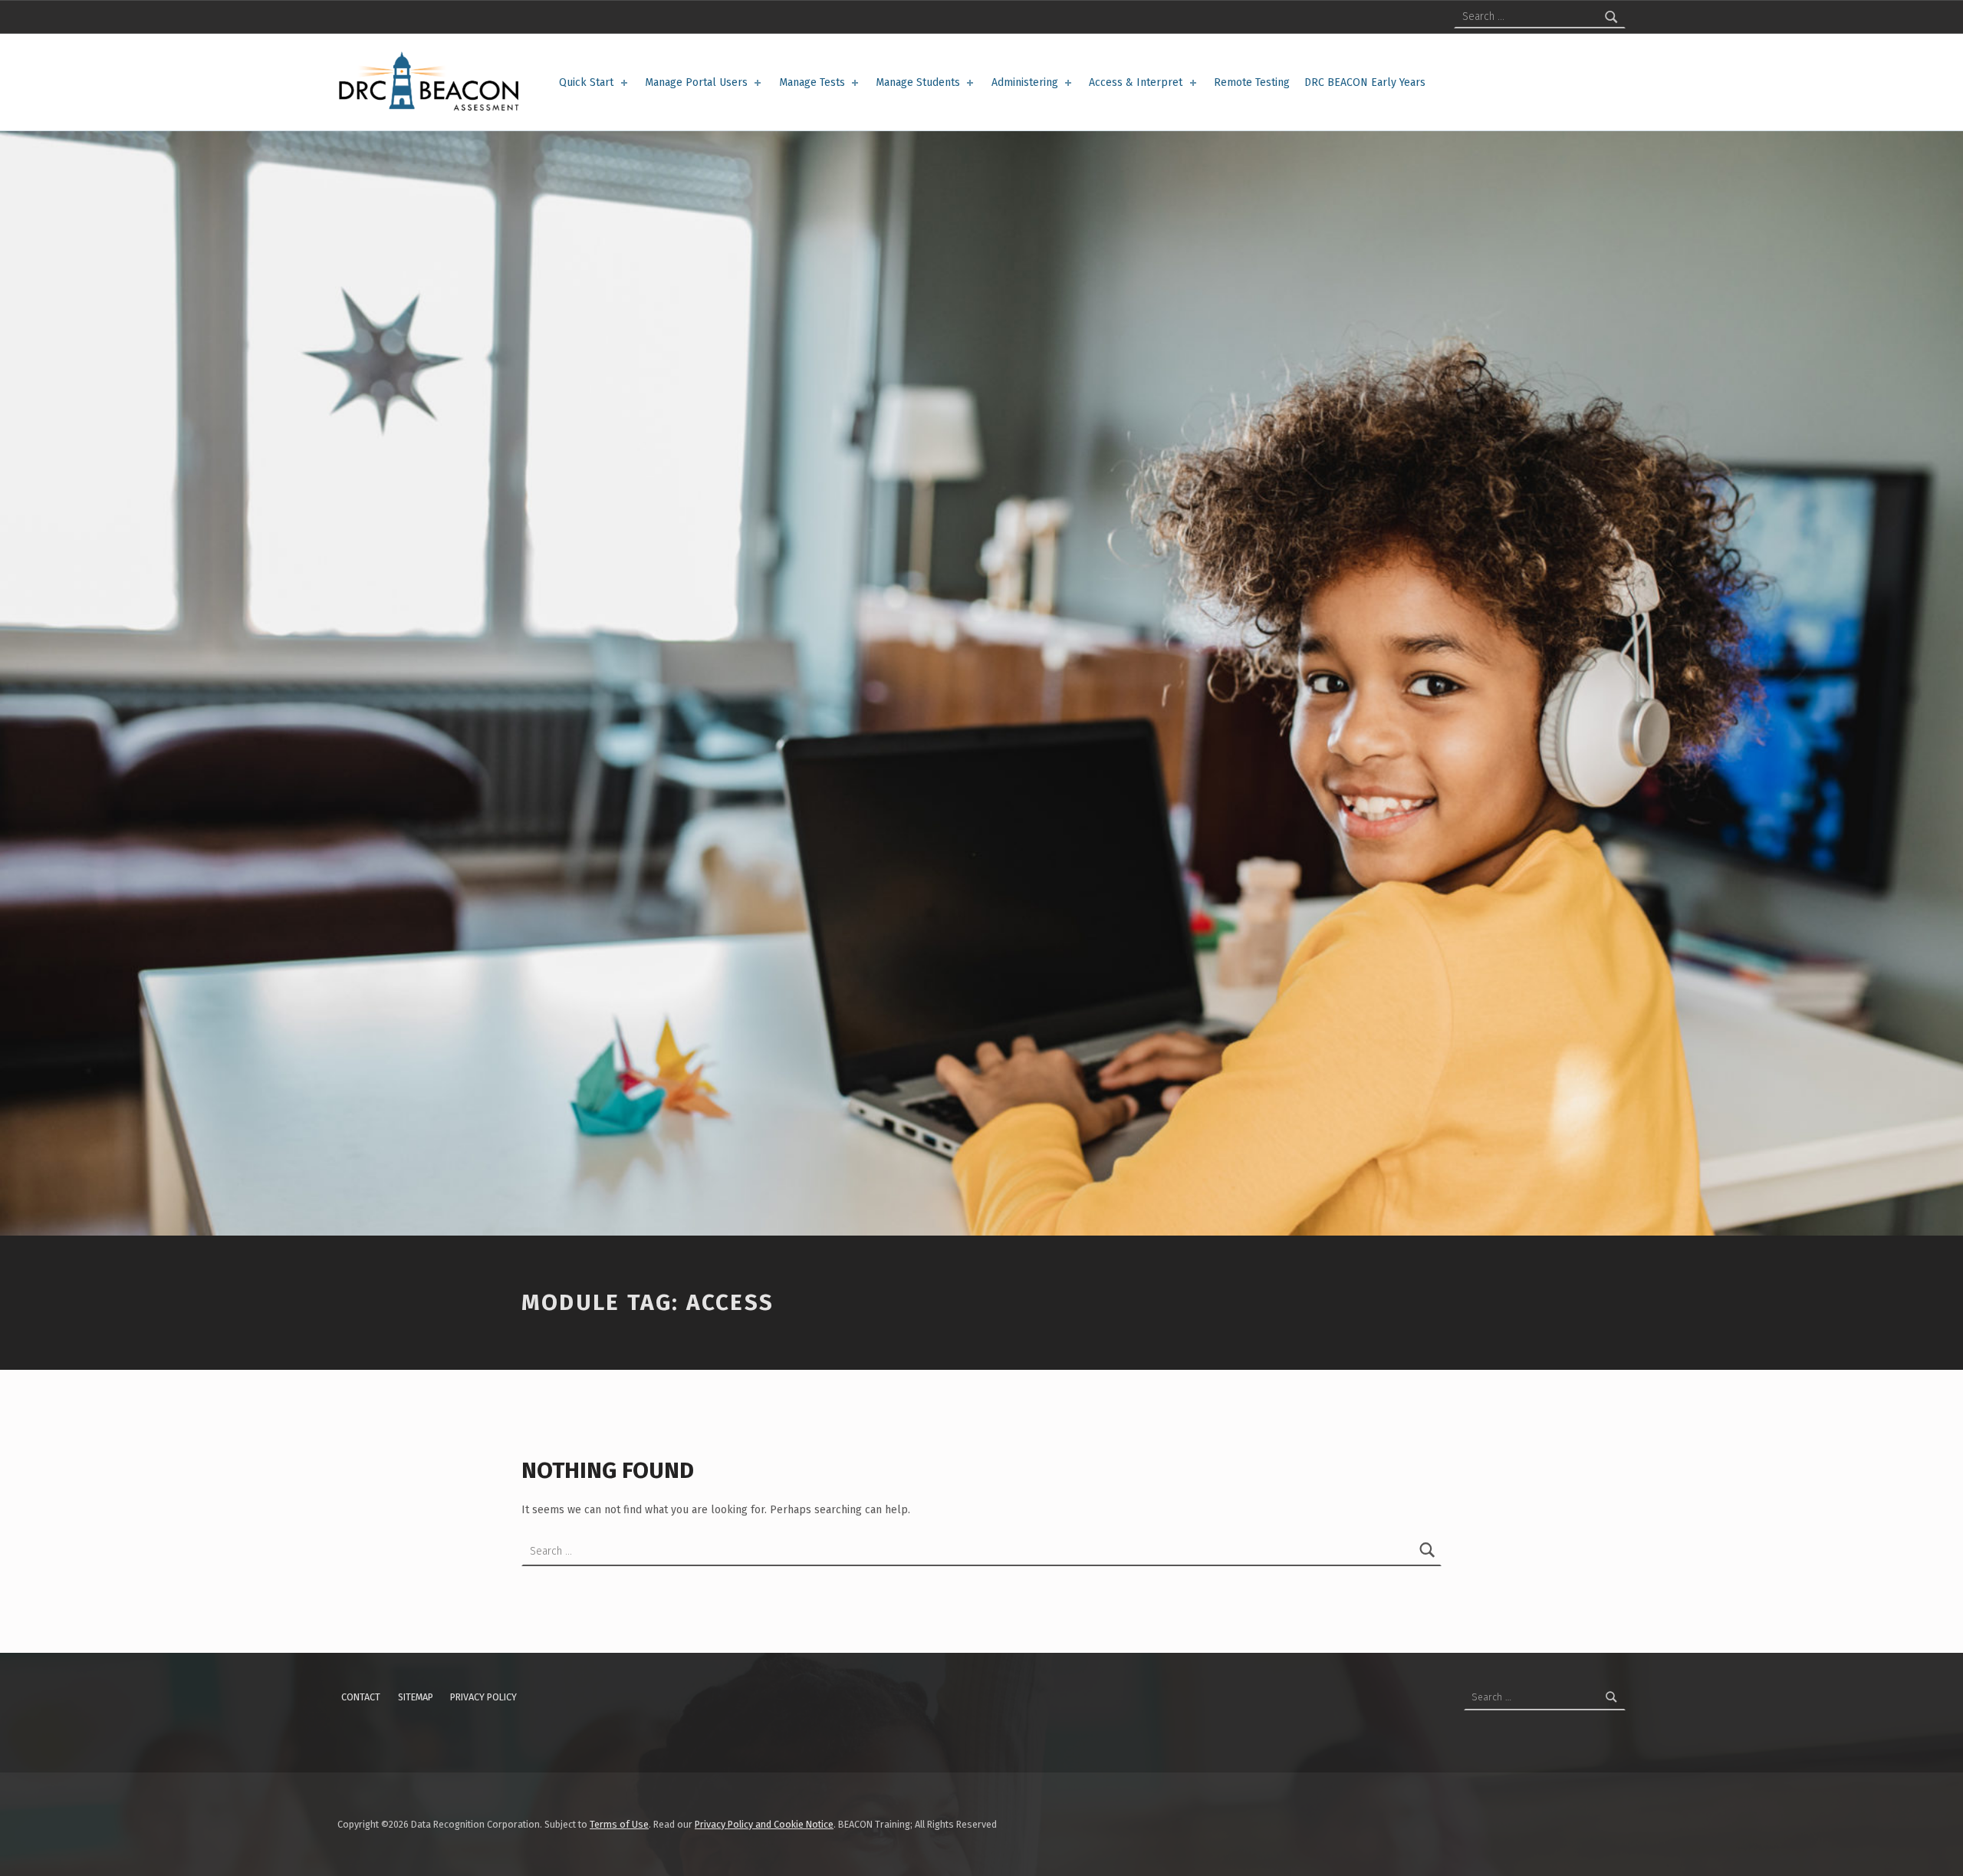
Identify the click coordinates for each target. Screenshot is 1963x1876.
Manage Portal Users (696, 82)
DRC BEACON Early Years (1365, 82)
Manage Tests (812, 82)
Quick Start (586, 82)
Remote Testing (1252, 82)
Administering (1025, 82)
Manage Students (918, 82)
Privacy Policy (483, 1697)
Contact (361, 1697)
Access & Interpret (1136, 82)
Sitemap (416, 1697)
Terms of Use (619, 1824)
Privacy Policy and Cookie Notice (764, 1824)
